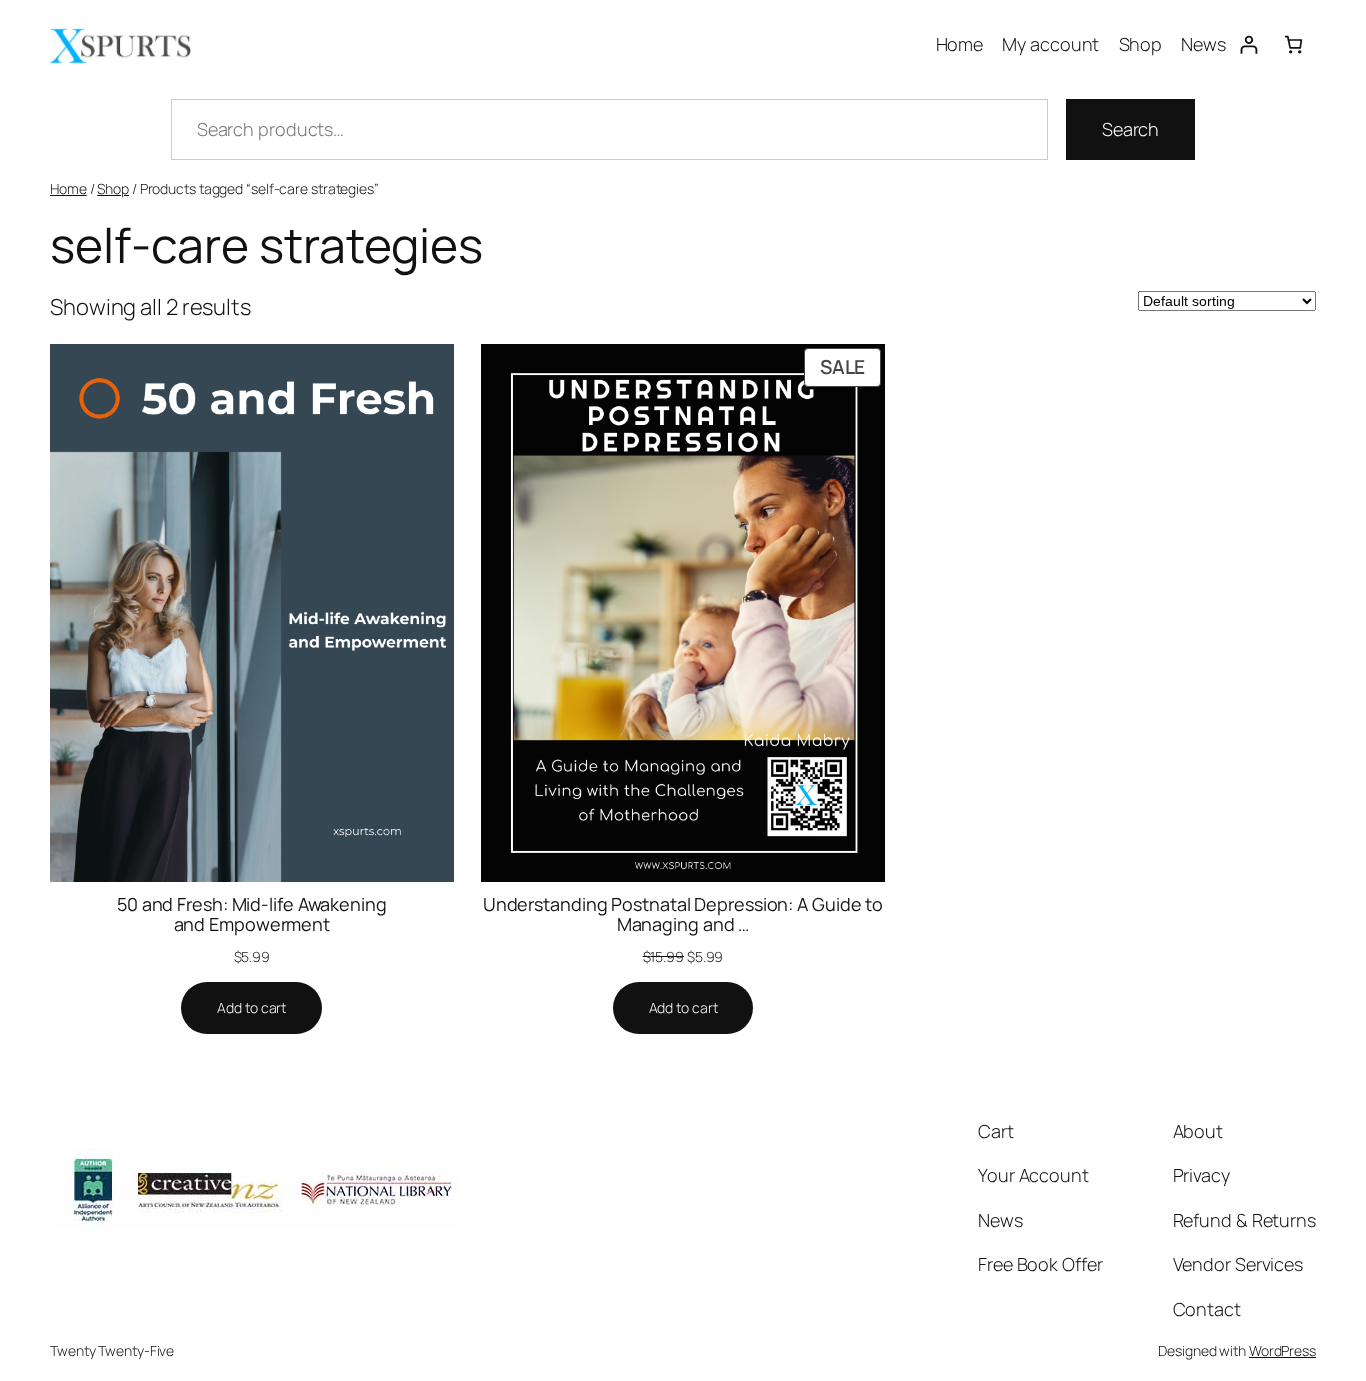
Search (1130, 129)
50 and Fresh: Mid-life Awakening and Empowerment (252, 914)
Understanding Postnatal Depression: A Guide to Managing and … (683, 914)
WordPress (1282, 1350)
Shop (113, 188)
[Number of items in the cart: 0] (1293, 44)
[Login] (1248, 44)
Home (68, 188)
